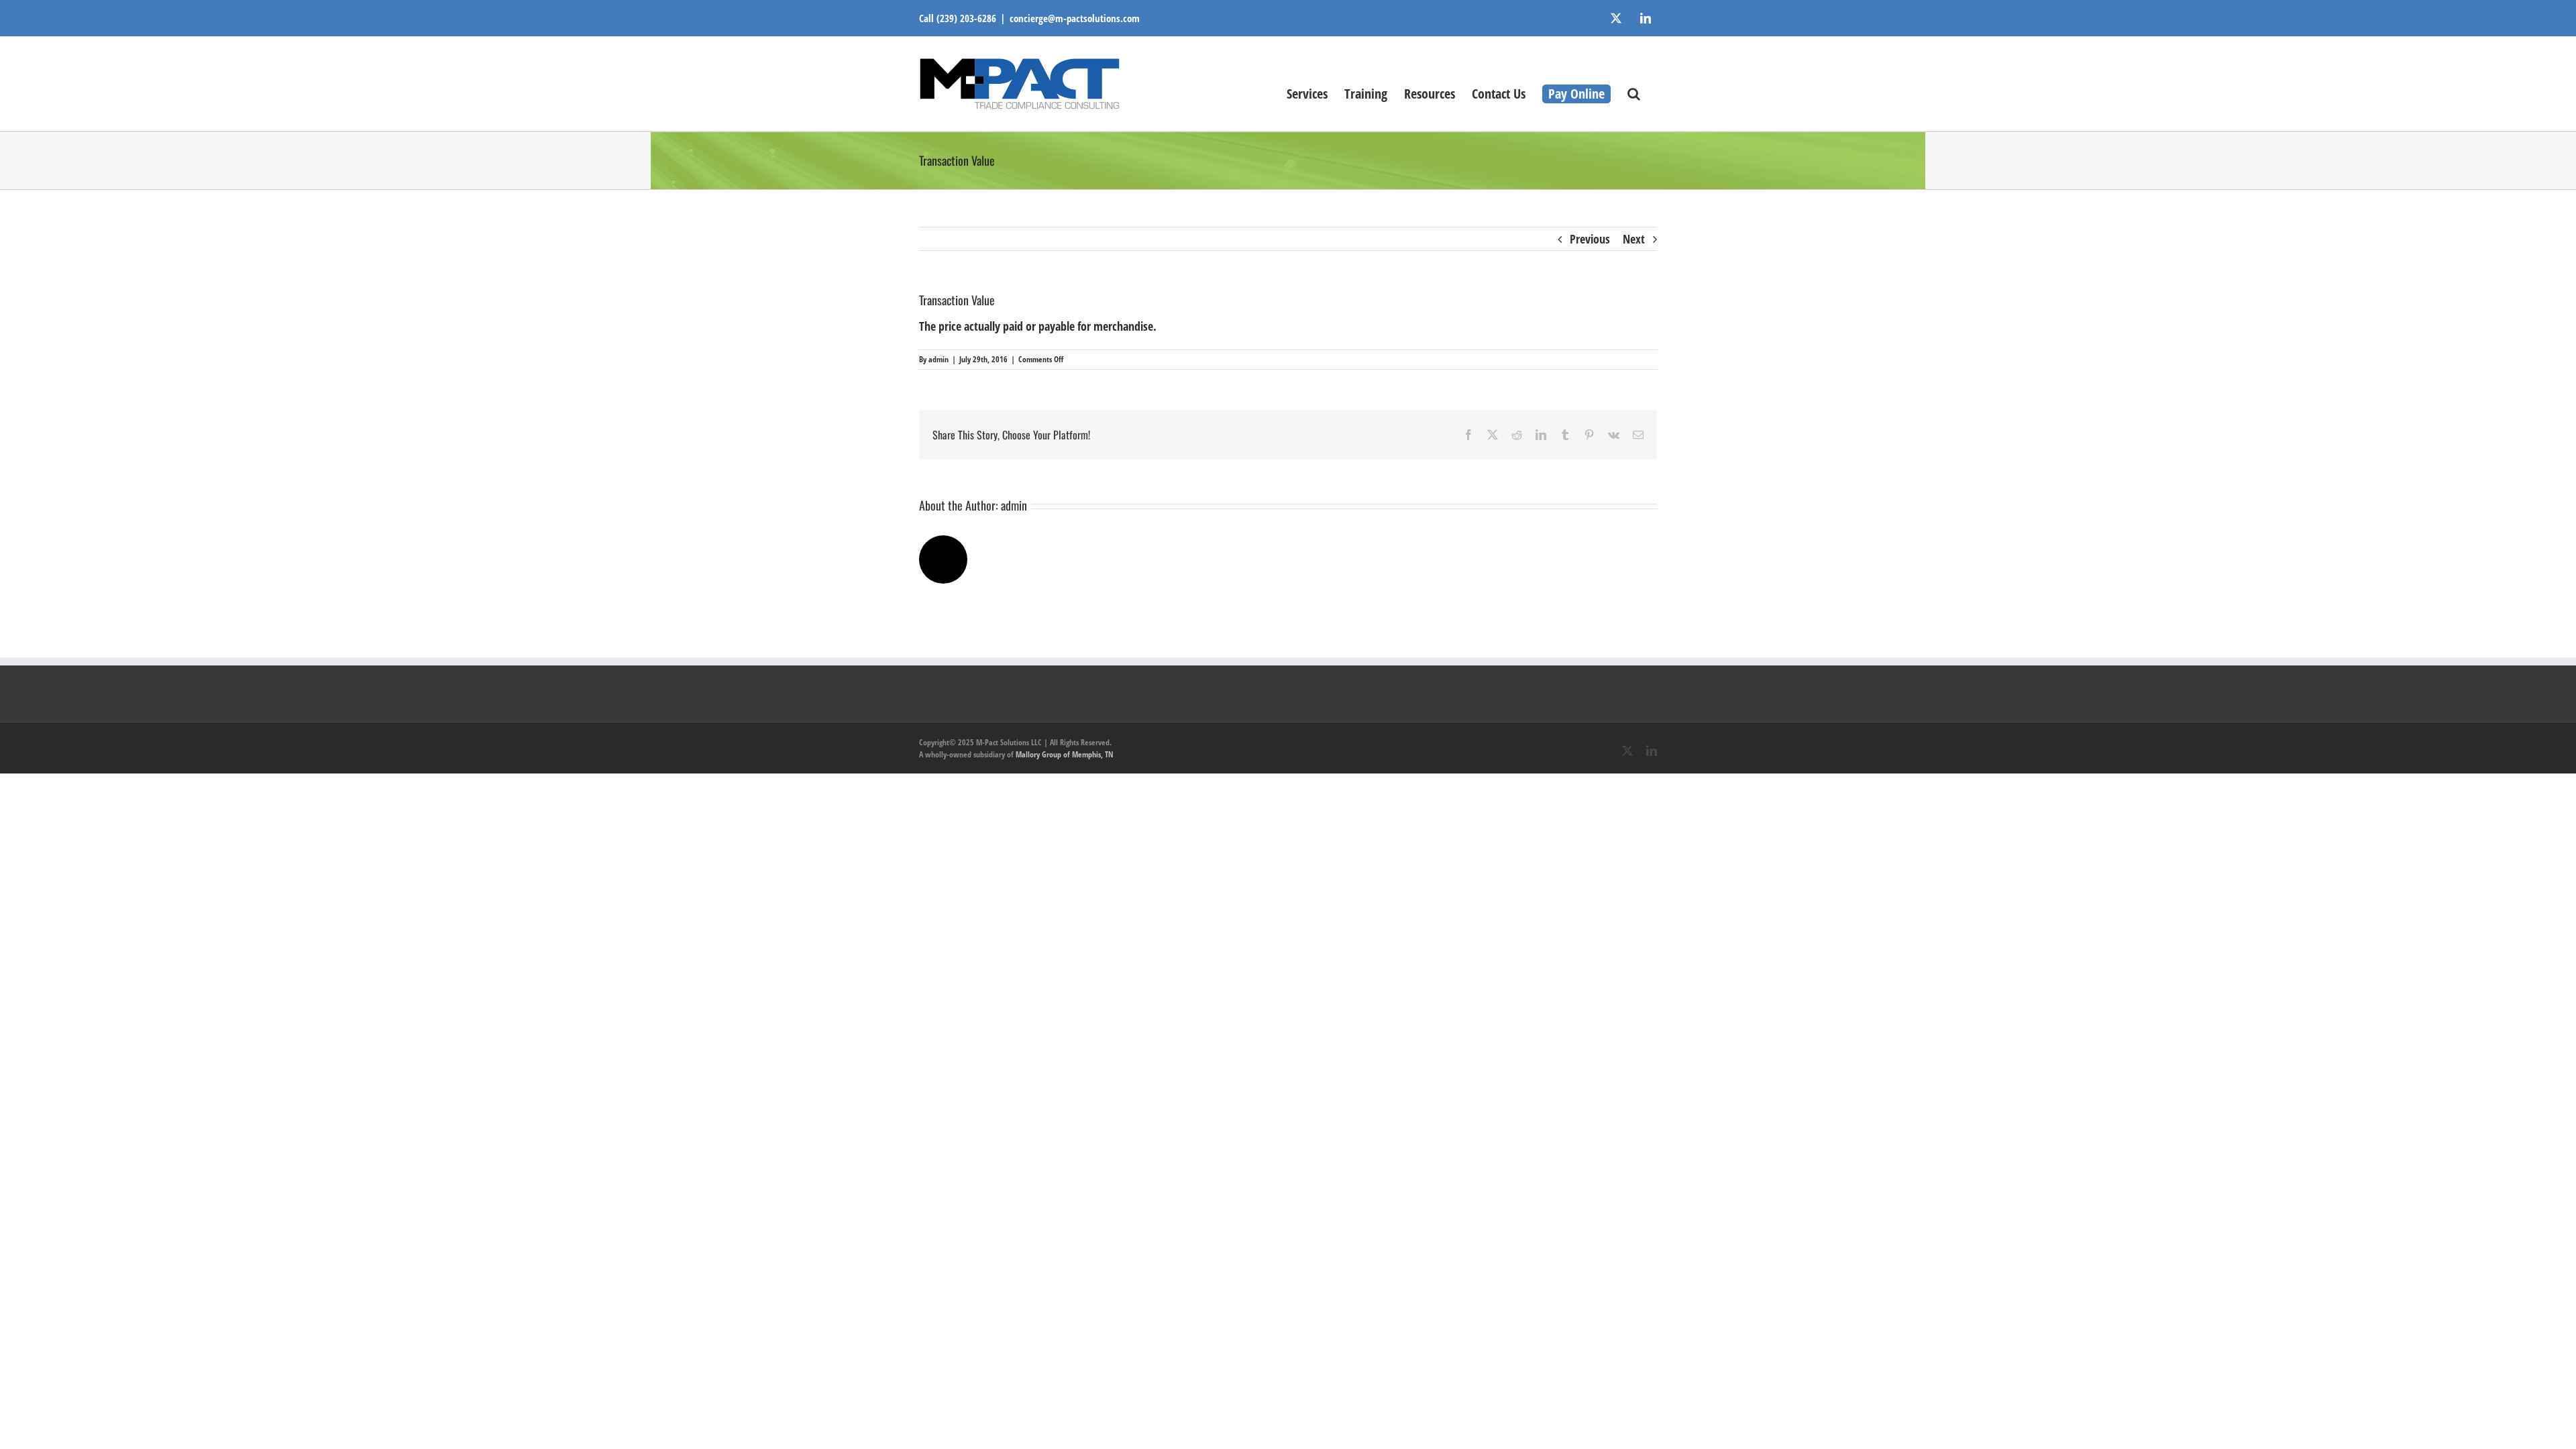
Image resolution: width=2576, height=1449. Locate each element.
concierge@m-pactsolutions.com (1075, 18)
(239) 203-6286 (966, 18)
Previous (1590, 239)
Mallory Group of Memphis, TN (1065, 754)
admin (938, 359)
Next (1634, 239)
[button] (1634, 93)
